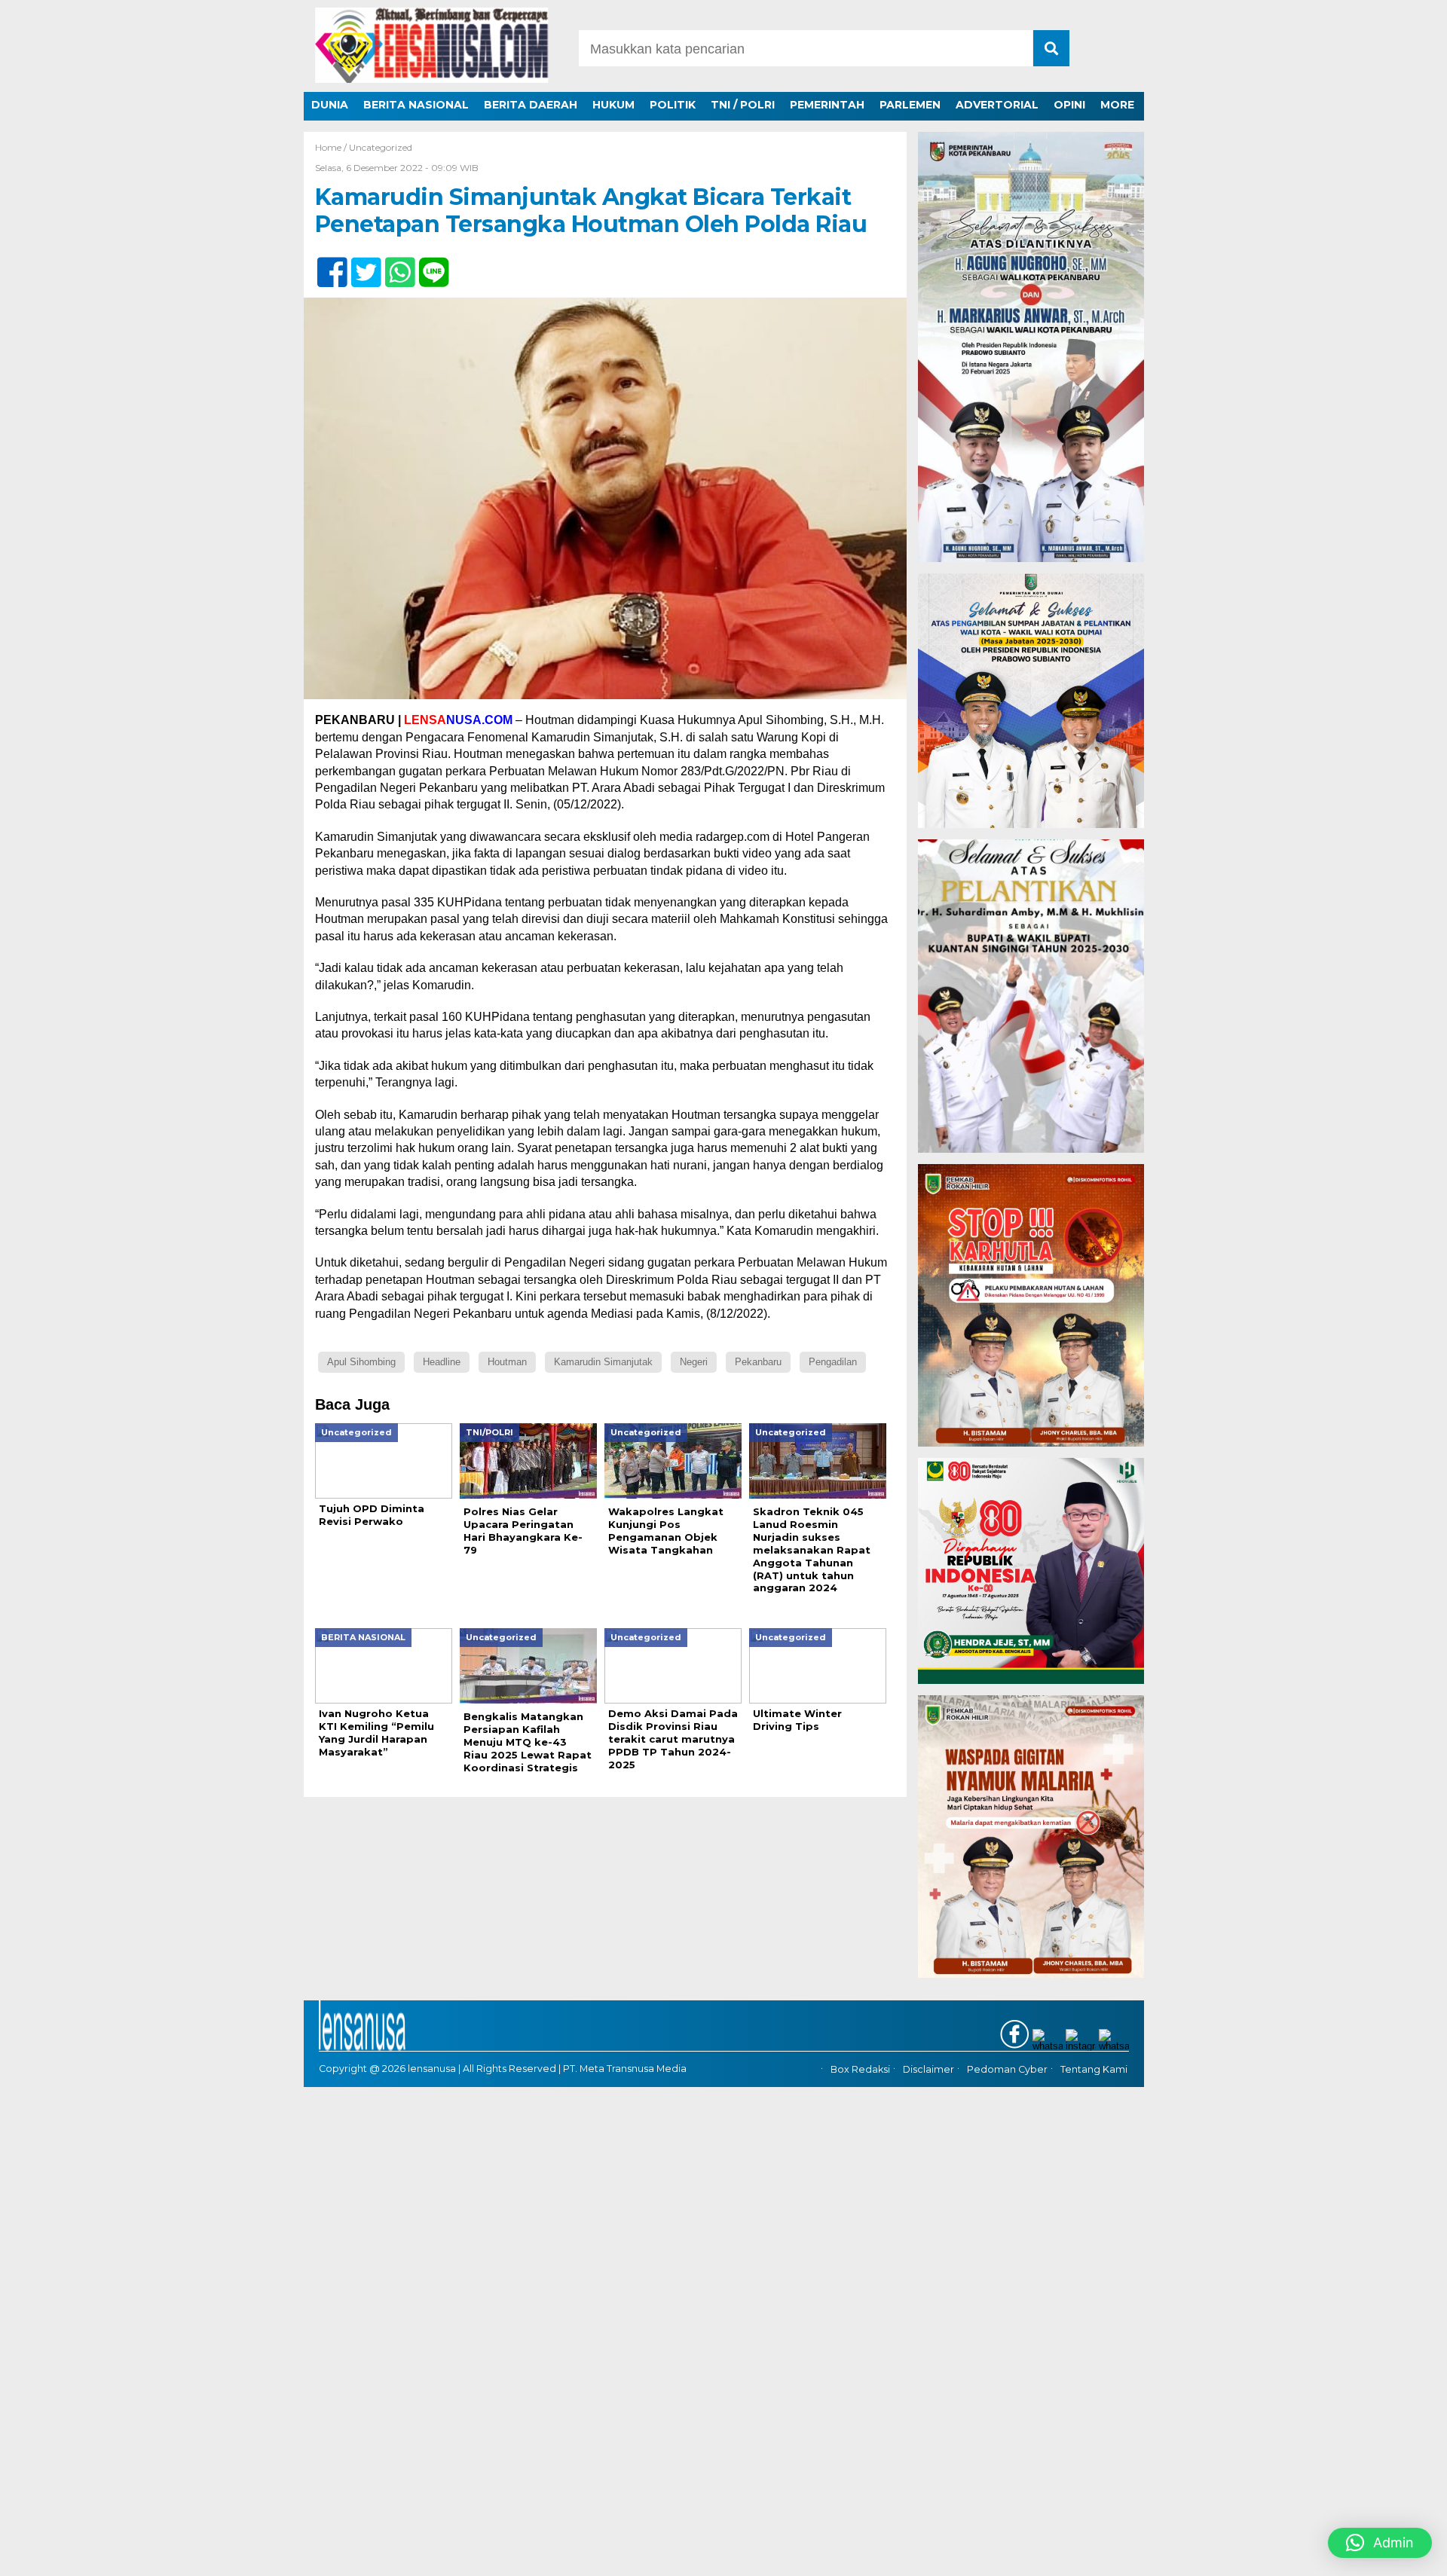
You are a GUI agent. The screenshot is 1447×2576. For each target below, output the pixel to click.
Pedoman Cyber (1007, 2070)
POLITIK (673, 105)
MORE (1117, 105)
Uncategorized (381, 147)
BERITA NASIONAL (416, 105)
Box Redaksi (860, 2070)
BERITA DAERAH (531, 105)
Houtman (507, 1362)
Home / (332, 147)
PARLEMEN (910, 105)
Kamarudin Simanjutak (603, 1362)
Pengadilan (833, 1362)
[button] (1380, 2543)
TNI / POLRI (743, 105)
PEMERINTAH (827, 105)
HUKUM (613, 105)
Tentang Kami (1094, 2070)
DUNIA (330, 105)
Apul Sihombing (361, 1362)
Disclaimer (928, 2070)
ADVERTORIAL (997, 105)
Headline (442, 1362)
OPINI (1069, 105)
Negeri (694, 1362)
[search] (1051, 48)
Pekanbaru (758, 1362)
